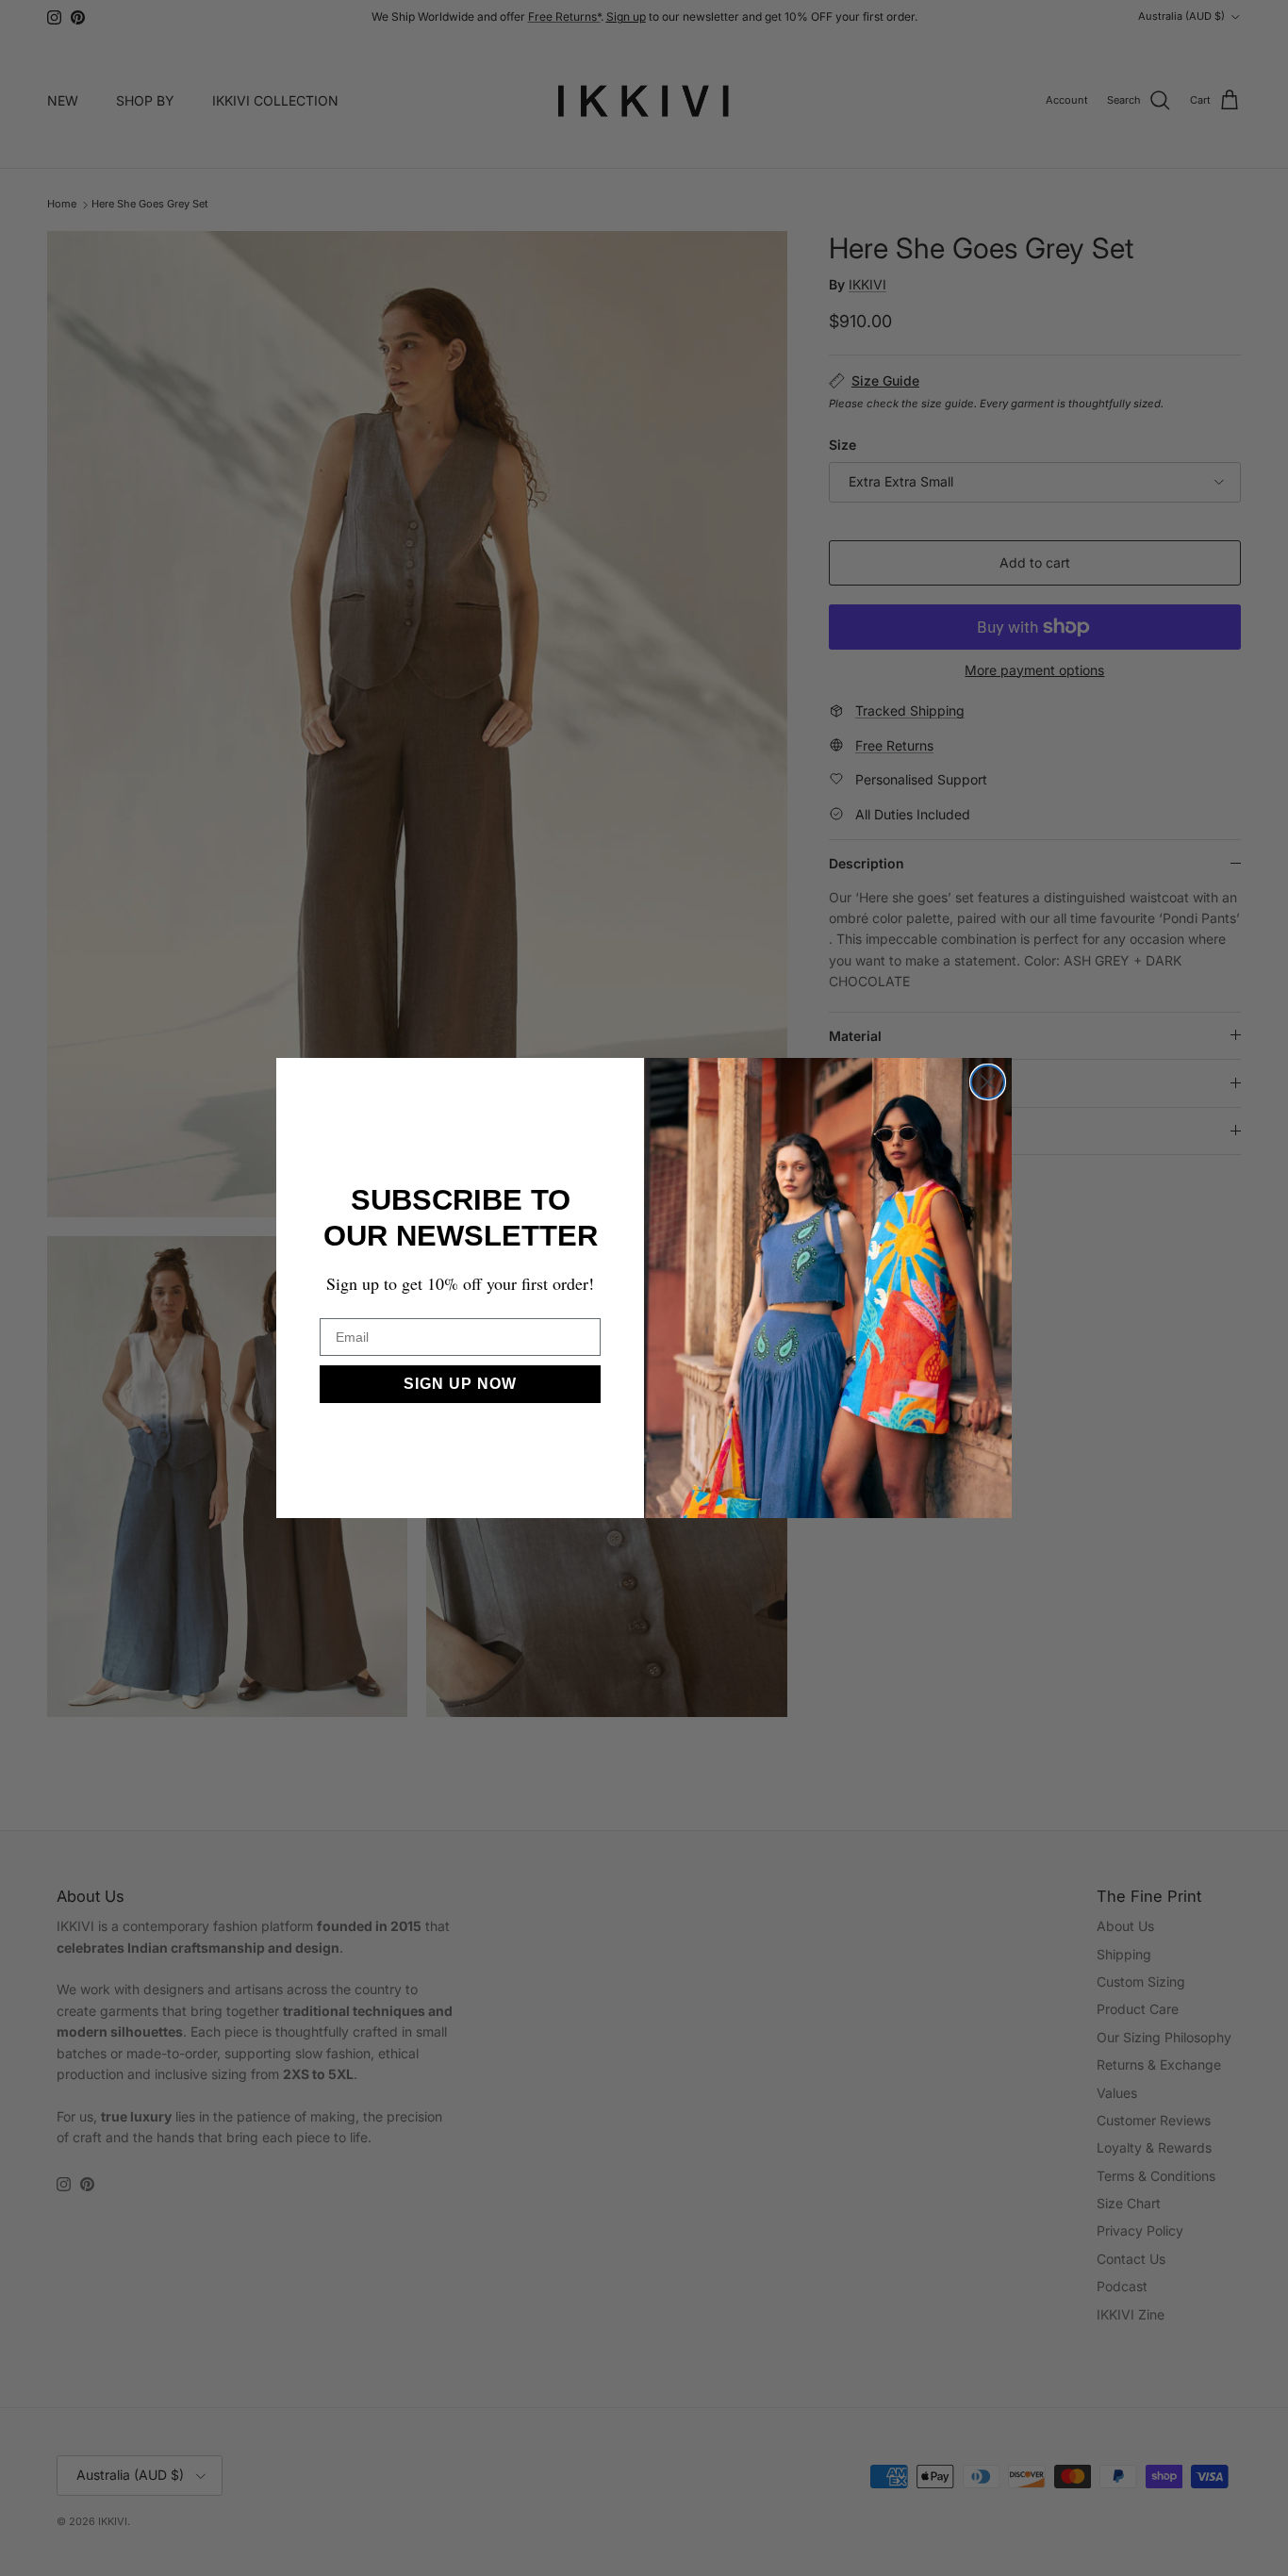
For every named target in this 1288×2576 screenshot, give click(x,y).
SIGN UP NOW (460, 1384)
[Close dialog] (988, 1082)
